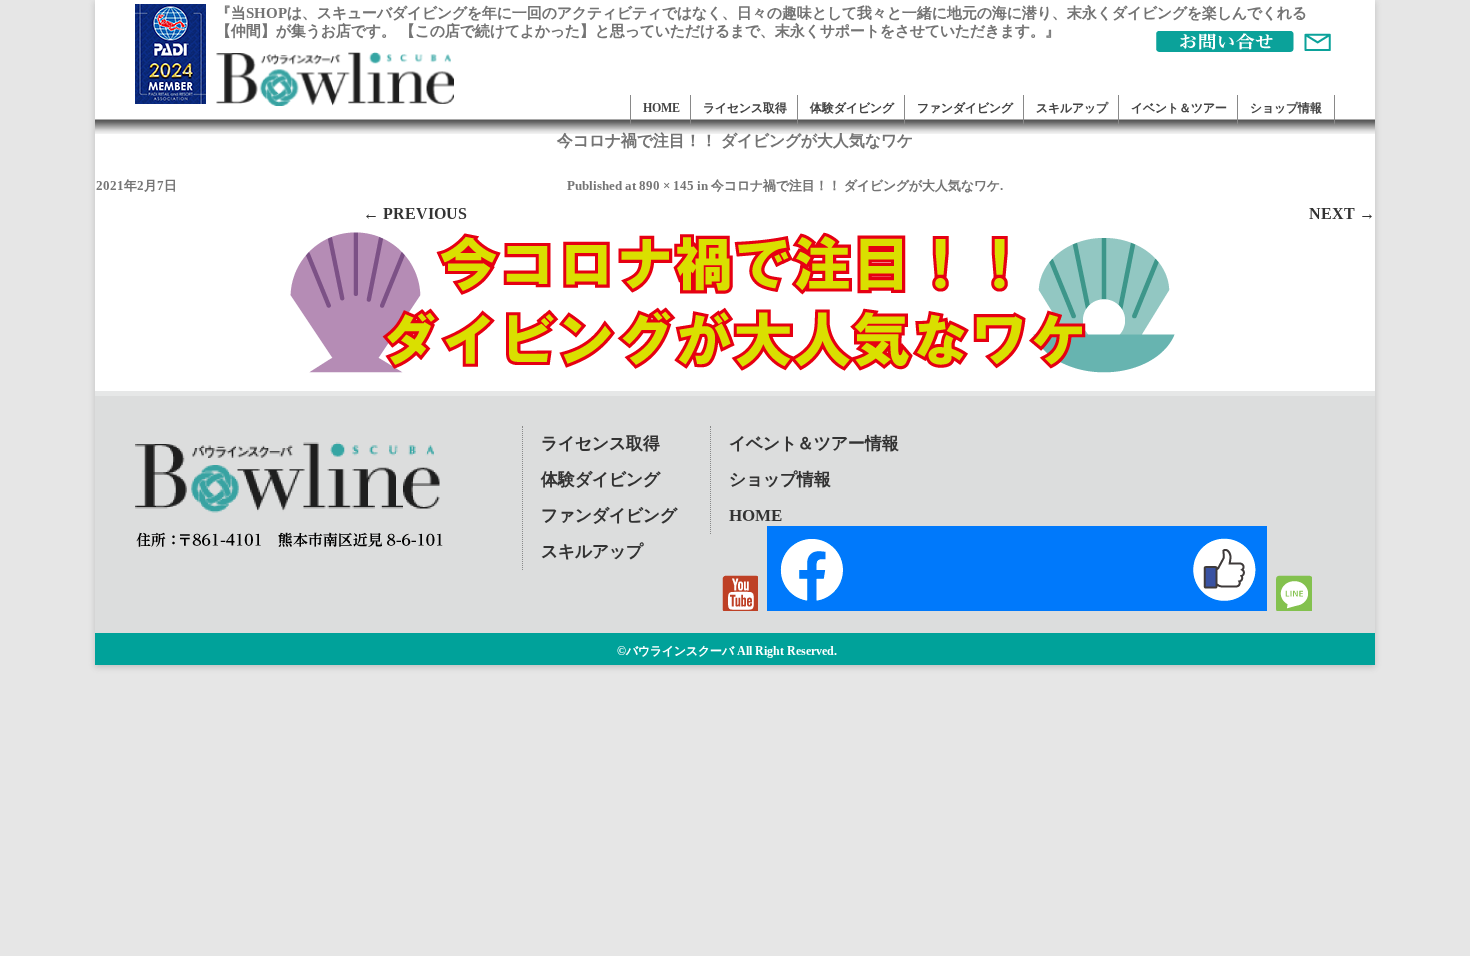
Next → (1342, 213)
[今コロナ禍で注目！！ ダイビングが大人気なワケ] (735, 303)
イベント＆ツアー (1179, 108)
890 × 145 (666, 185)
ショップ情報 (1286, 108)
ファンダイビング (965, 108)
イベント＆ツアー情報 (814, 443)
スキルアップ (1072, 108)
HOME (661, 108)
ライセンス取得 (745, 108)
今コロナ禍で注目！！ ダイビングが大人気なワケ (855, 185)
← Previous (415, 213)
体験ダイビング (852, 108)
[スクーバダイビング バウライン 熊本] (335, 100)
